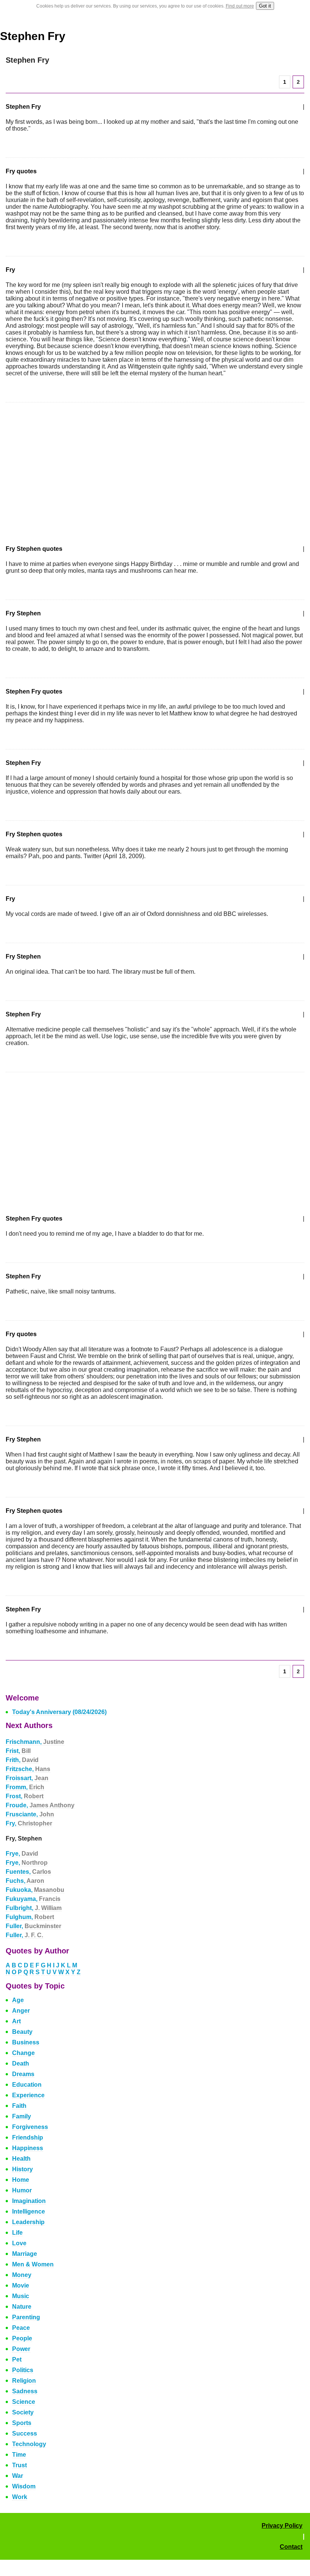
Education (27, 2085)
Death (21, 2063)
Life (17, 2233)
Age (18, 2000)
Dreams (23, 2074)
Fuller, (33, 1926)
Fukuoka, (35, 1890)
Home (21, 2180)
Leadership (28, 2222)
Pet (17, 2359)
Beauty (22, 2032)
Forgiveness (30, 2127)
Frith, (22, 1760)
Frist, (18, 1751)
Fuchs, (25, 1881)
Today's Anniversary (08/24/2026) (59, 1712)
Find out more (240, 6)
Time (19, 2455)
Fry (10, 270)
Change (23, 2053)
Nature (22, 2307)
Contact (291, 2547)
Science (24, 2402)
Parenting (26, 2317)
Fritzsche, (28, 1769)
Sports (22, 2423)
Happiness (28, 2148)
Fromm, (25, 1787)
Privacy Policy (282, 2526)
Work (20, 2497)
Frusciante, (30, 1814)
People (22, 2338)
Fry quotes (21, 171)
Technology (29, 2444)
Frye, (22, 1854)
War (18, 2476)
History (22, 2169)
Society (23, 2412)
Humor (22, 2190)
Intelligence (29, 2211)
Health (21, 2159)
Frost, (25, 1796)
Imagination (29, 2201)
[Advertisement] (69, 469)
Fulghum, (30, 1917)
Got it (265, 6)
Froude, (40, 1805)
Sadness (25, 2391)
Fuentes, (28, 1872)
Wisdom (24, 2486)
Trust (19, 2465)
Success (25, 2433)
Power (21, 2349)
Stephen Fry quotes (34, 691)
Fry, (29, 1823)
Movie (21, 2285)
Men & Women (33, 2264)
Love (19, 2243)
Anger (21, 2011)
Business (26, 2042)
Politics (23, 2370)
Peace (21, 2328)
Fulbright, (34, 1908)
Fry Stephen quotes (34, 549)
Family (22, 2116)
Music (21, 2296)
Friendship (28, 2137)
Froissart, (27, 1778)
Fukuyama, (33, 1899)
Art (16, 2021)
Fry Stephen (23, 613)
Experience (28, 2095)
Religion (24, 2381)
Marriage (25, 2254)
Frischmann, (35, 1742)
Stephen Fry (33, 36)
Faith (19, 2106)
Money (22, 2275)
